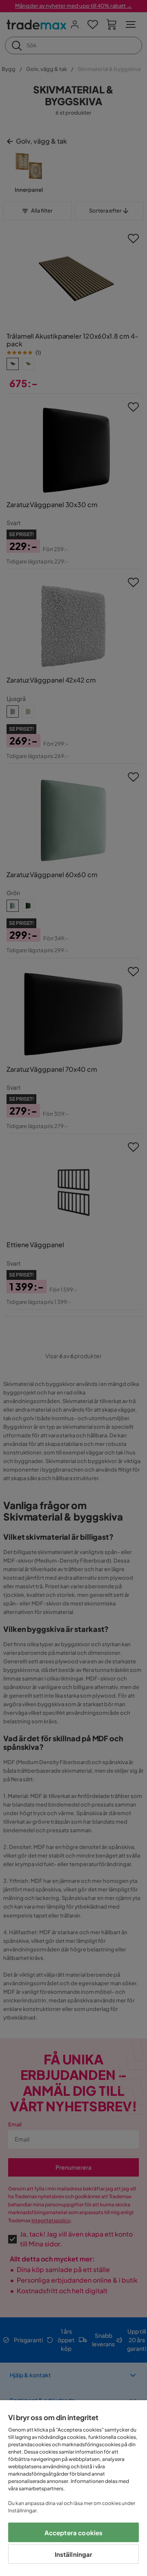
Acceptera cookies (74, 2533)
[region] (73, 2488)
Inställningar (74, 2554)
